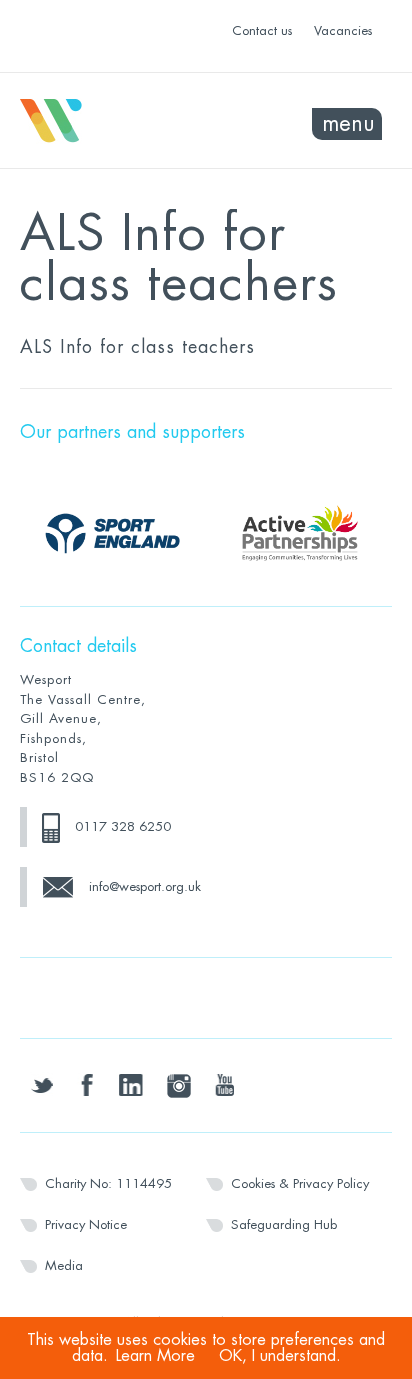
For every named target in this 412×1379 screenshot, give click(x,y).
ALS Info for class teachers (137, 347)
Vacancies (343, 30)
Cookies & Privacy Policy (300, 1183)
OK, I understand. (280, 1356)
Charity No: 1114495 (108, 1183)
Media (64, 1265)
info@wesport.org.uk (145, 886)
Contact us (262, 30)
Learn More (155, 1356)
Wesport (113, 121)
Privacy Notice (86, 1224)
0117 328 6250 (123, 826)
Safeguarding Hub (284, 1224)
